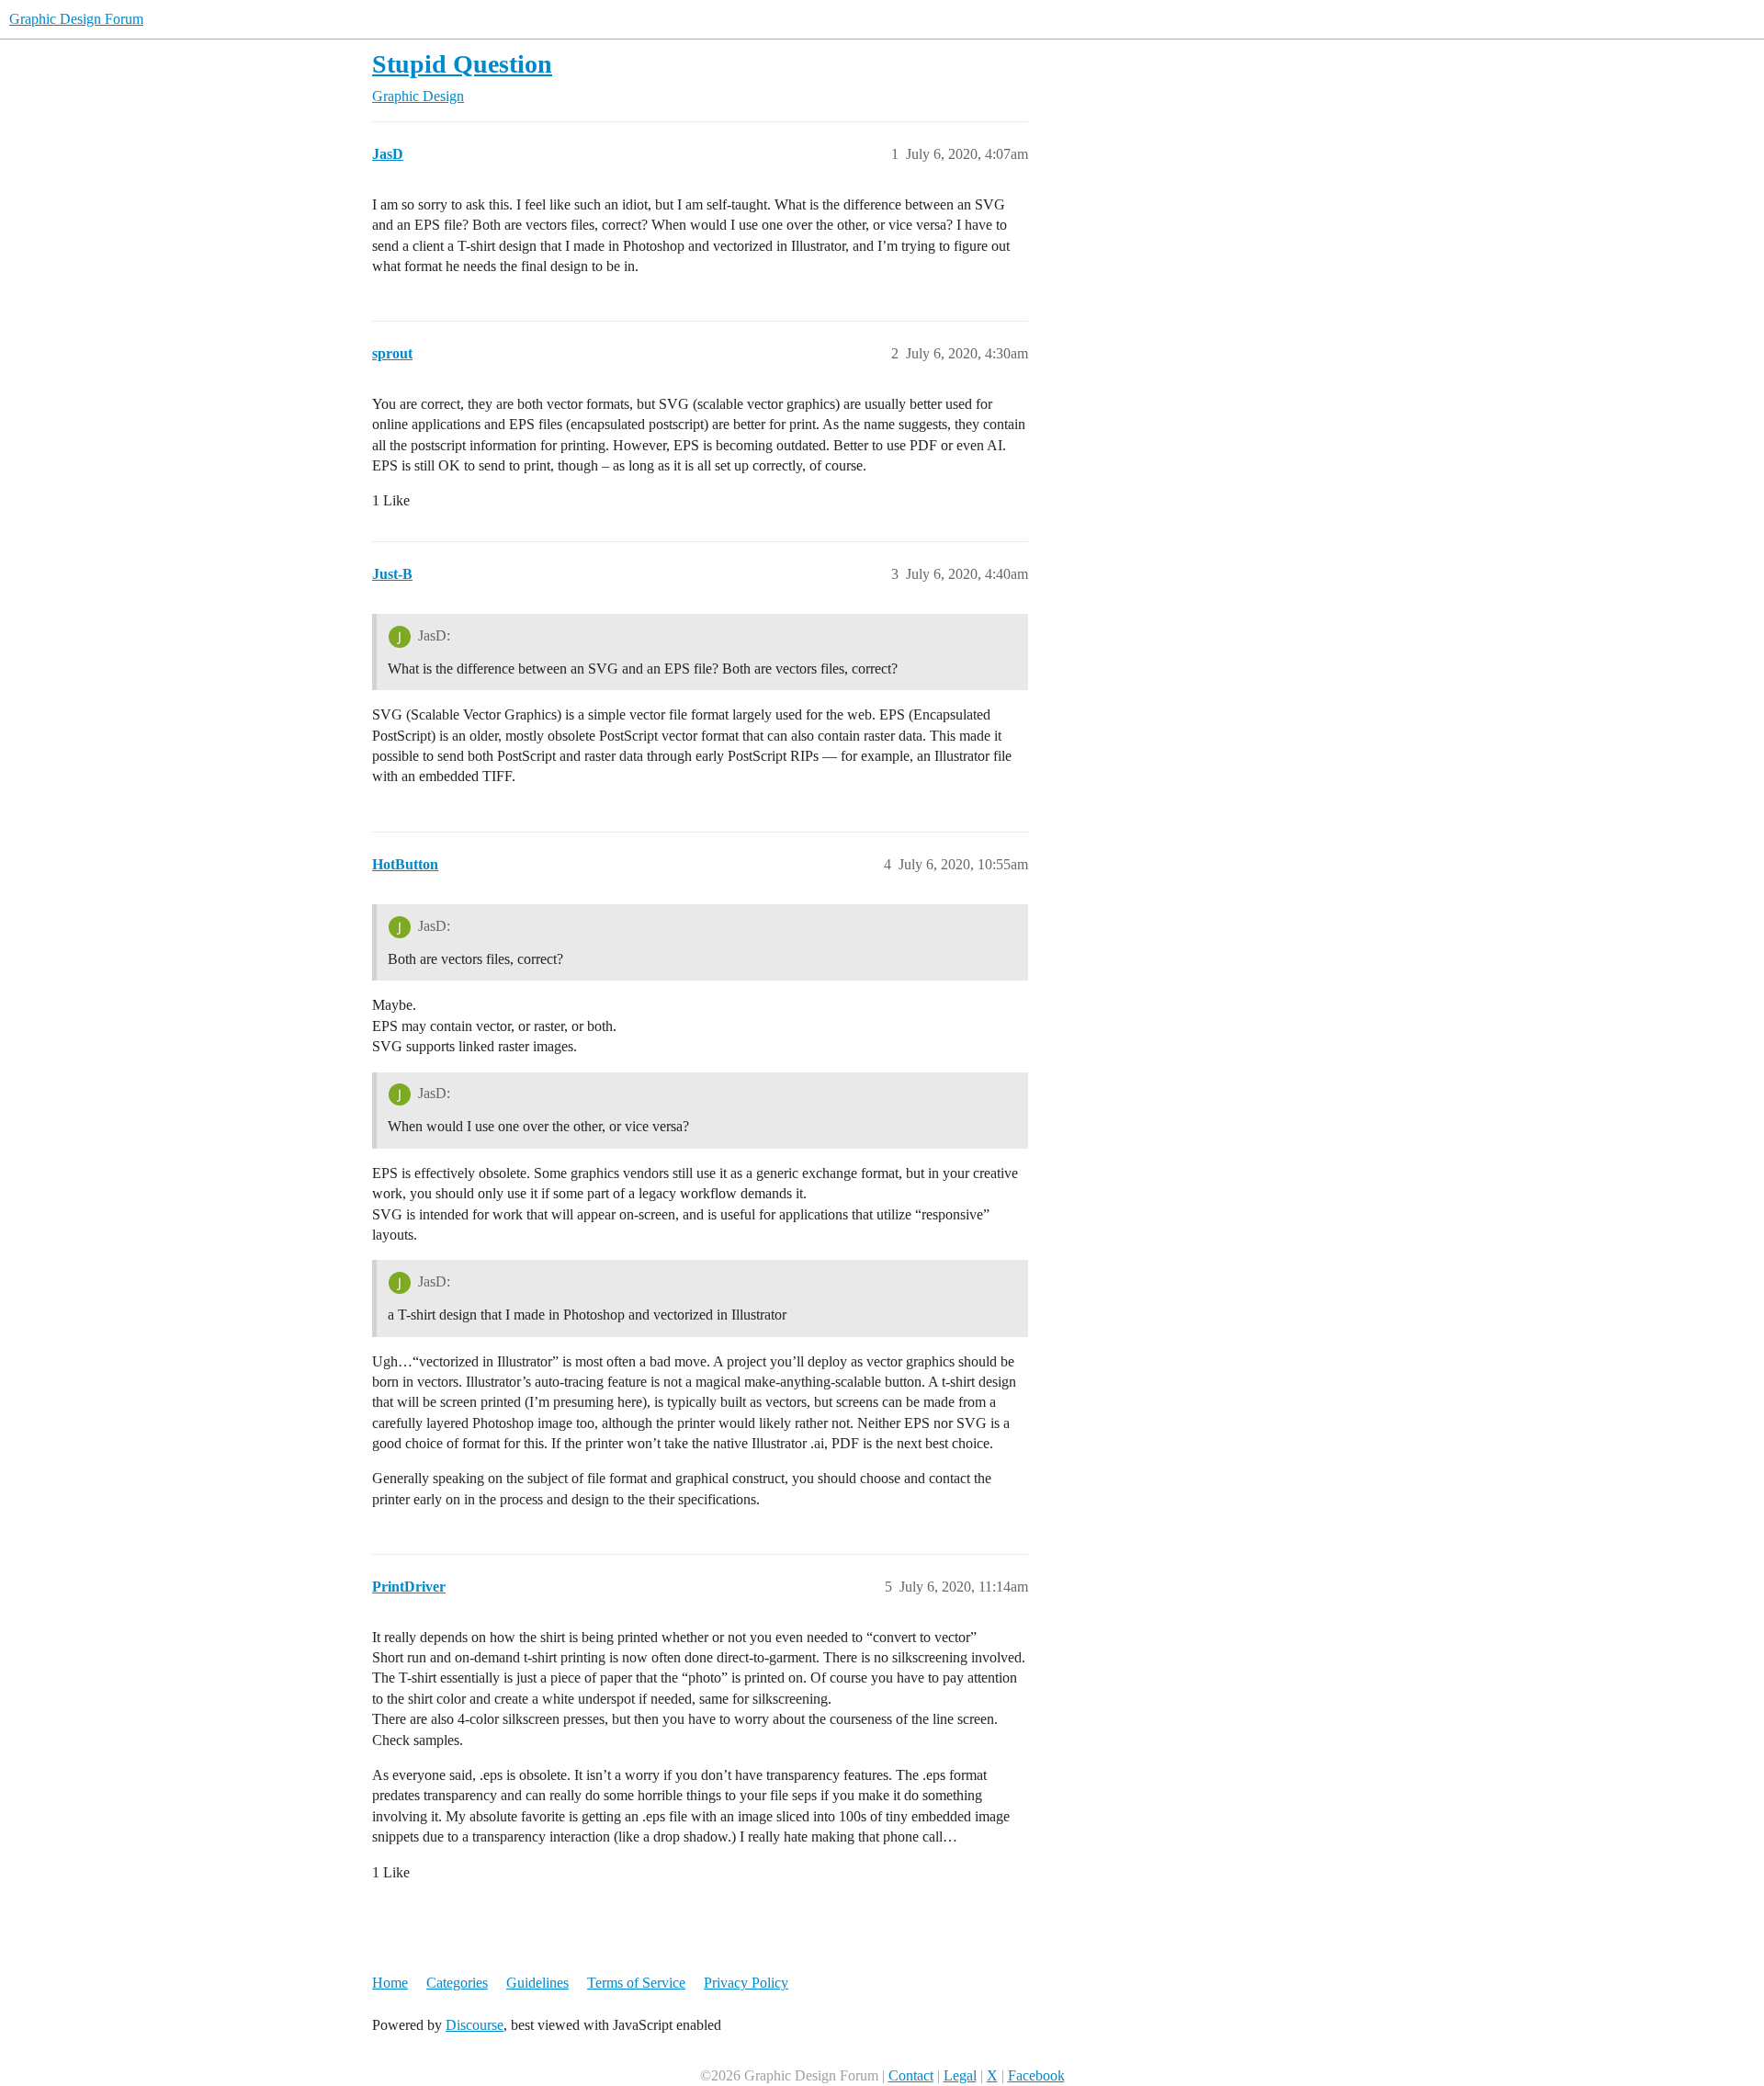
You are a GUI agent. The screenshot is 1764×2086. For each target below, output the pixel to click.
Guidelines (537, 1983)
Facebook (1036, 2075)
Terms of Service (636, 1983)
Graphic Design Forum (76, 19)
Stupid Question (462, 64)
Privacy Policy (746, 1983)
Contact (911, 2075)
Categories (457, 1983)
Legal (960, 2075)
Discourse (475, 2025)
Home (390, 1983)
